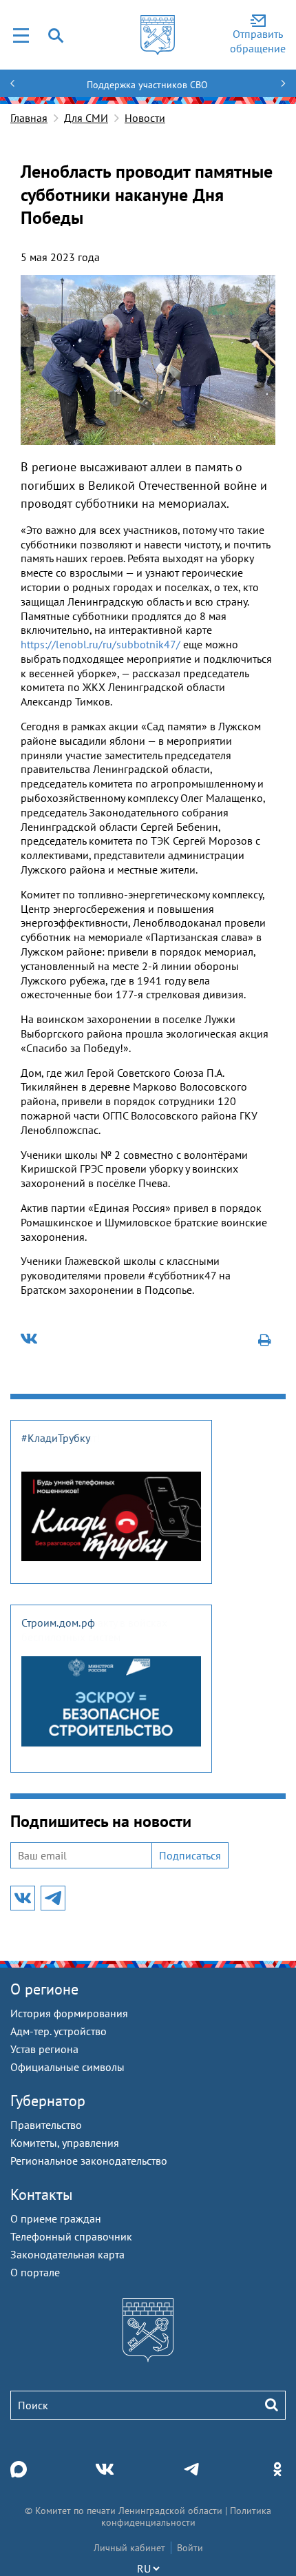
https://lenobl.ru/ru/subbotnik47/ (101, 644)
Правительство (46, 2125)
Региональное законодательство (89, 2161)
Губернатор (48, 2101)
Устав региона (44, 2049)
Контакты (42, 2194)
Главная (29, 118)
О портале (35, 2272)
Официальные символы (67, 2067)
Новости (145, 118)
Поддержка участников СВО (147, 85)
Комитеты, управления (65, 2143)
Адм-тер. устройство (59, 2031)
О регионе (44, 1989)
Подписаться (190, 1855)
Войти (190, 2548)
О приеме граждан (56, 2218)
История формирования (69, 2013)
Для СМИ (86, 118)
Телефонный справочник (71, 2236)
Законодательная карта (67, 2254)
